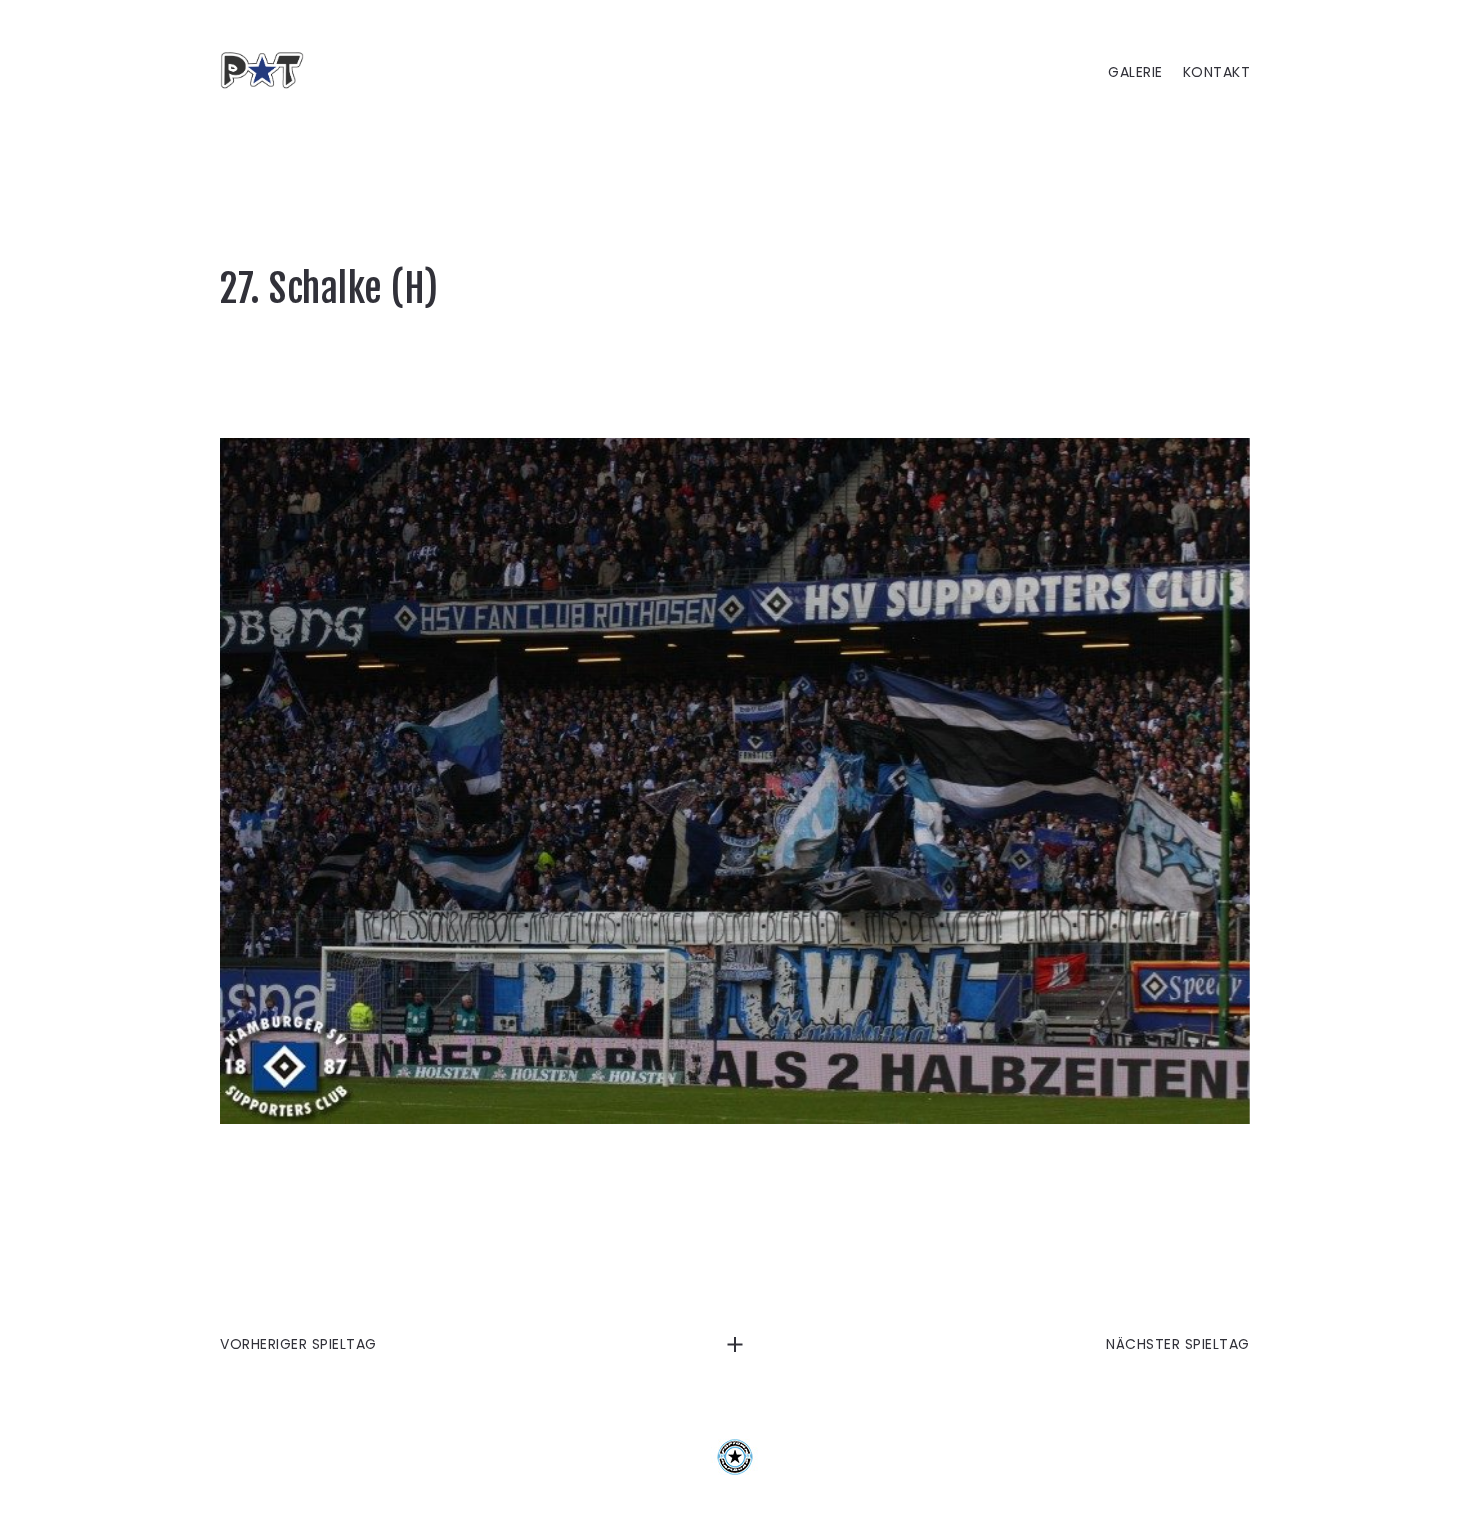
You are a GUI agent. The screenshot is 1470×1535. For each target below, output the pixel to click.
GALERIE (1135, 72)
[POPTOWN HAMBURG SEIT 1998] (270, 70)
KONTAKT (1217, 72)
